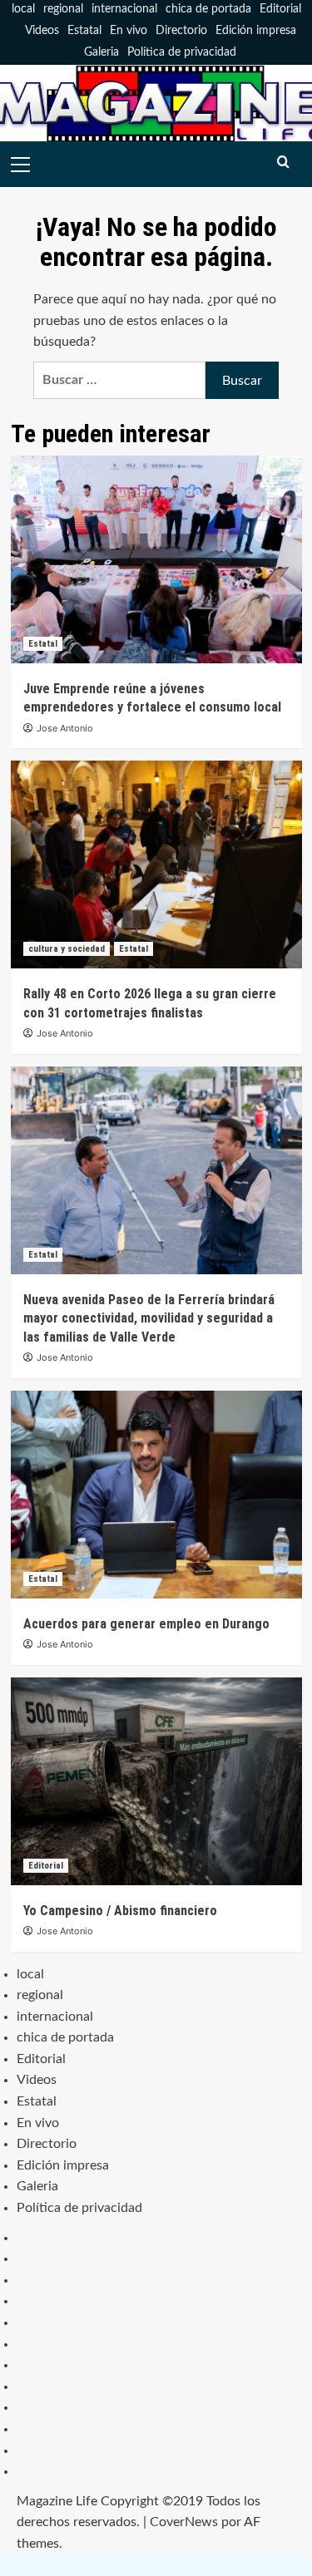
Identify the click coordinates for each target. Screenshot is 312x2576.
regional (63, 9)
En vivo (129, 31)
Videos (42, 31)
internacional (124, 9)
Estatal (84, 31)
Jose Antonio (65, 728)
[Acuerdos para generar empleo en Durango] (156, 1495)
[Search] (283, 163)
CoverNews (184, 2522)
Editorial (280, 9)
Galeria (102, 52)
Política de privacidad (182, 52)
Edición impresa (256, 31)
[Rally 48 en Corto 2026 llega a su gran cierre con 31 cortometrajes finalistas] (156, 864)
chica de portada (208, 9)
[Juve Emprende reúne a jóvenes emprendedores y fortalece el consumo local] (156, 559)
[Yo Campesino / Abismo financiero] (156, 1781)
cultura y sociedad (67, 949)
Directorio (181, 31)
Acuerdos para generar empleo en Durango (146, 1624)
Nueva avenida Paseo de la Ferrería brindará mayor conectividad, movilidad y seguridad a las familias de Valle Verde (149, 1318)
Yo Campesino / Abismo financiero (120, 1911)
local (23, 9)
